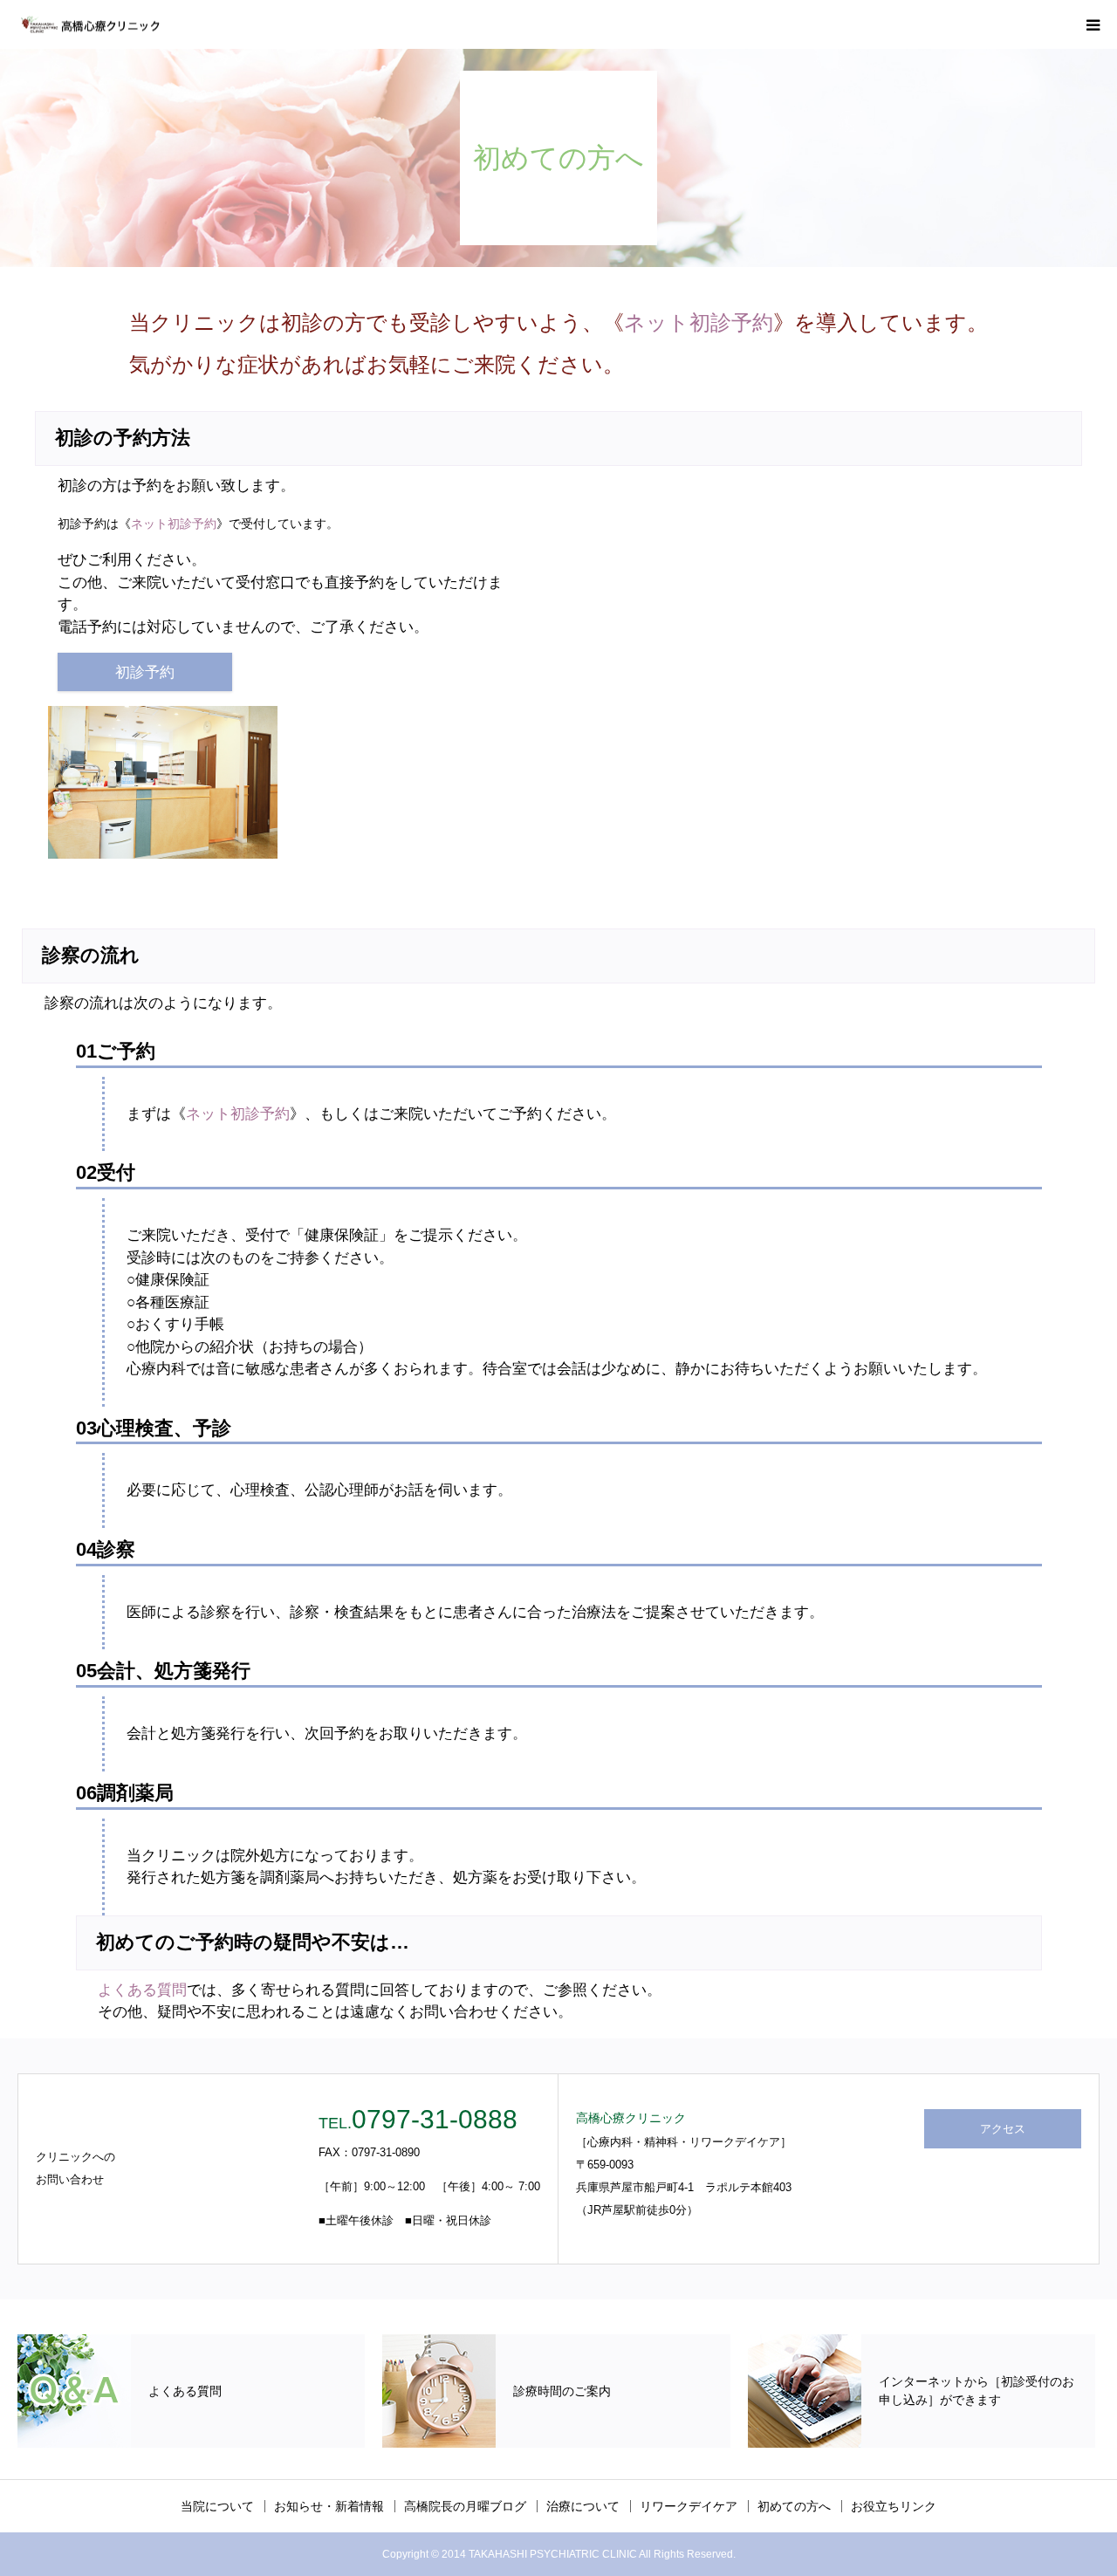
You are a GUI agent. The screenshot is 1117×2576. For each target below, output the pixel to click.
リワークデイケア (689, 2506)
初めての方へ (794, 2506)
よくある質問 (142, 1990)
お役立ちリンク (894, 2506)
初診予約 (145, 672)
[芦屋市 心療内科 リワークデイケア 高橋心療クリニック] (90, 25)
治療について (583, 2506)
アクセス (1003, 2129)
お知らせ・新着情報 (329, 2506)
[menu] (1093, 24)
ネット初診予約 (699, 322)
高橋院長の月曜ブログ (465, 2506)
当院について (217, 2506)
